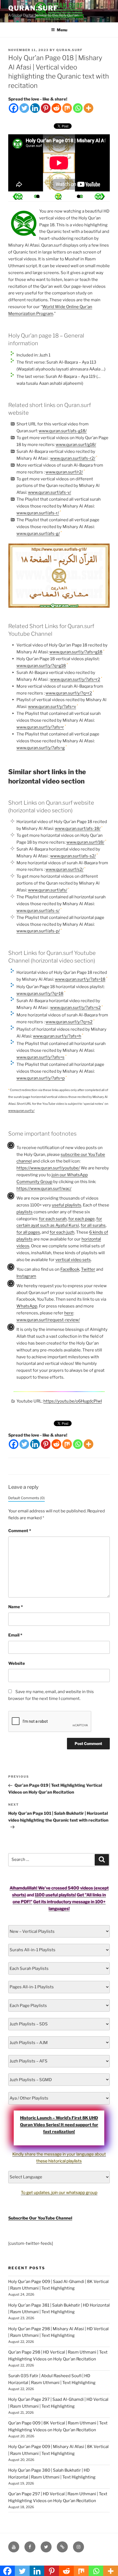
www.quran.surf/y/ (21, 1111)
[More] (88, 108)
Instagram (26, 1276)
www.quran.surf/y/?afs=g (41, 748)
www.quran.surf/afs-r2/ (73, 458)
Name (16, 1607)
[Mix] (67, 108)
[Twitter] (24, 108)
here (69, 1313)
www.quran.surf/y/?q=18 (40, 994)
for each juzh (62, 1232)
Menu (62, 30)
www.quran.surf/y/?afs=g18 (76, 652)
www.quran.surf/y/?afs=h (57, 1036)
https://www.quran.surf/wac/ (44, 1189)
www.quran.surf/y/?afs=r (40, 727)
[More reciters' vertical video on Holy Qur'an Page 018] (38, 196)
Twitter (88, 1269)
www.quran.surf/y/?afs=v (52, 707)
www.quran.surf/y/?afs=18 (80, 979)
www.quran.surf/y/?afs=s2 (75, 1008)
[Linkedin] (35, 108)
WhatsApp (27, 1306)
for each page (82, 1219)
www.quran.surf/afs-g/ (38, 534)
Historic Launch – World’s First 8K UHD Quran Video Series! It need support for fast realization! (59, 2125)
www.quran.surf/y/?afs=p (41, 1078)
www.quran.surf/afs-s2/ (73, 856)
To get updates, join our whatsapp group (59, 2193)
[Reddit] (56, 108)
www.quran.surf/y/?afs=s (40, 1057)
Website (17, 1663)
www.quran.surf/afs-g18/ (63, 431)
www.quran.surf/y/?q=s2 (69, 1022)
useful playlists (67, 1205)
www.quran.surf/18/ (85, 842)
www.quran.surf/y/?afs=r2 (75, 679)
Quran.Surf (33, 8)
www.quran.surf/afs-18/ (78, 829)
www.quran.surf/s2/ (64, 869)
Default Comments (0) (26, 1498)
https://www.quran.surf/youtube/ (48, 1168)
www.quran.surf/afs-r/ (38, 513)
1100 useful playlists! (55, 1895)
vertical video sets (73, 1260)
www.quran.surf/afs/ (48, 890)
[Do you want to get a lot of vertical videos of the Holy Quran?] (58, 196)
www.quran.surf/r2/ (64, 472)
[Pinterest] (46, 108)
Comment (20, 1531)
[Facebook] (14, 108)
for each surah (53, 1219)
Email (15, 1635)
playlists (25, 1212)
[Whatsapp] (78, 108)
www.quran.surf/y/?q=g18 (41, 666)
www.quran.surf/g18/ (76, 445)
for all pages (28, 1232)
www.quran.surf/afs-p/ (38, 931)
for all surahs (93, 1225)
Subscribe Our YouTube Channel (40, 2218)
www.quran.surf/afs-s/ (38, 911)
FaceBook (70, 1269)
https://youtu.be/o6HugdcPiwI (73, 1401)
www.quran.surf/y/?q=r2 (69, 693)
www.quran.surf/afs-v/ (50, 492)
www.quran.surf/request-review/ (48, 1320)
